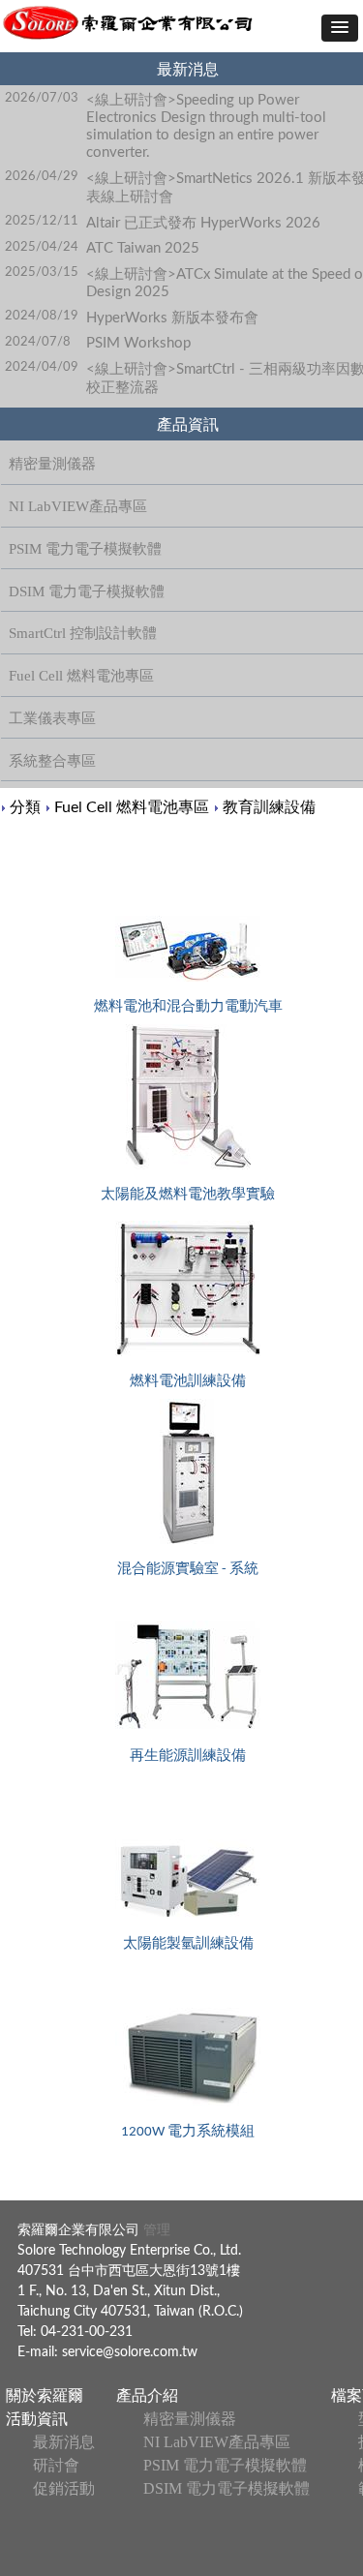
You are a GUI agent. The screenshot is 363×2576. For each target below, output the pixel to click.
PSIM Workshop (138, 343)
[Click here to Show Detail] (188, 949)
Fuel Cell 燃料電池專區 (132, 807)
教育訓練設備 (269, 807)
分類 (25, 807)
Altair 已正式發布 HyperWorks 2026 (203, 223)
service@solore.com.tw (130, 2352)
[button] (340, 28)
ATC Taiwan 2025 (143, 248)
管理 (155, 2230)
